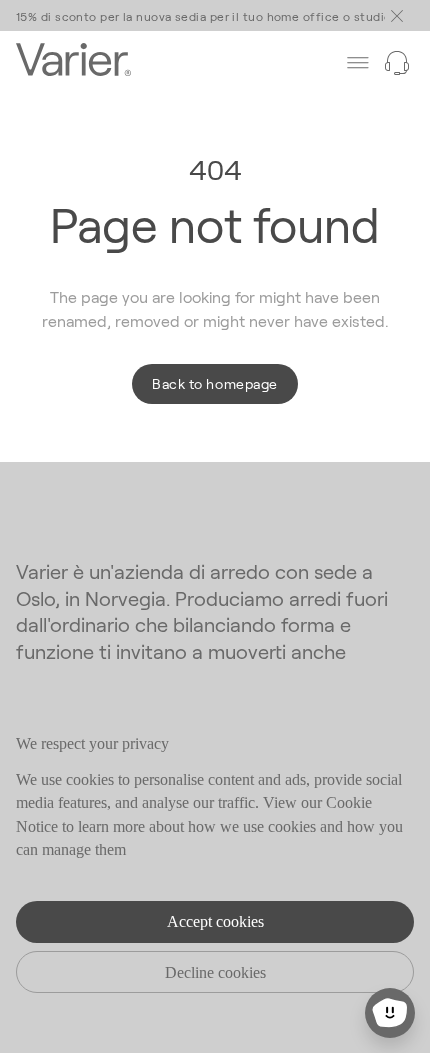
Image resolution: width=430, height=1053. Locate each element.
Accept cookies (215, 921)
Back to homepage (214, 383)
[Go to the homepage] (73, 62)
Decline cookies (215, 972)
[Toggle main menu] (397, 16)
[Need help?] (397, 63)
